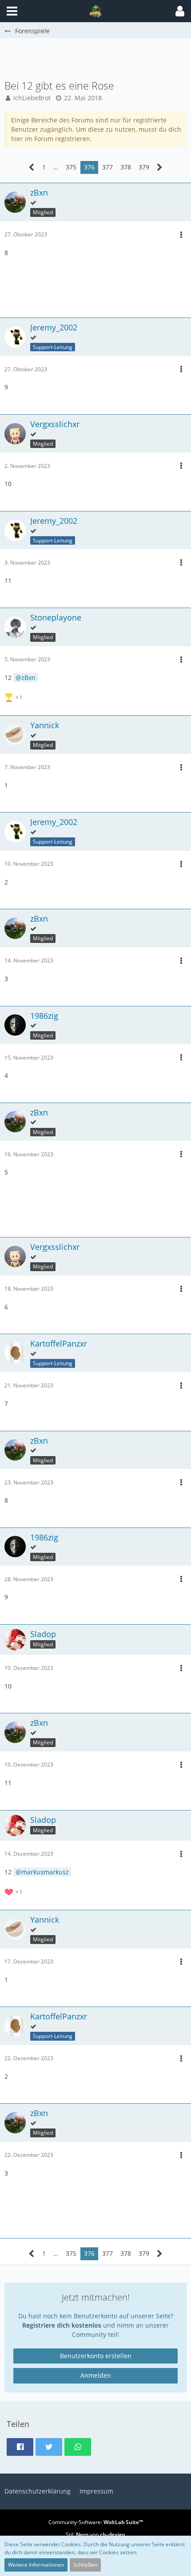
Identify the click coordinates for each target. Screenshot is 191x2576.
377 (107, 167)
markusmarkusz (45, 1872)
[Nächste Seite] (160, 167)
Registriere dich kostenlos (62, 2325)
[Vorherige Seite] (32, 167)
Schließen (85, 2565)
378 (126, 167)
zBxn (28, 677)
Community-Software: (96, 2522)
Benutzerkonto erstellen (96, 2356)
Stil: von (95, 2535)
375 (71, 167)
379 (144, 167)
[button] (180, 11)
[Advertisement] (98, 58)
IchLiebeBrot (32, 98)
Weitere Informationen (36, 2565)
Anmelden (96, 2375)
